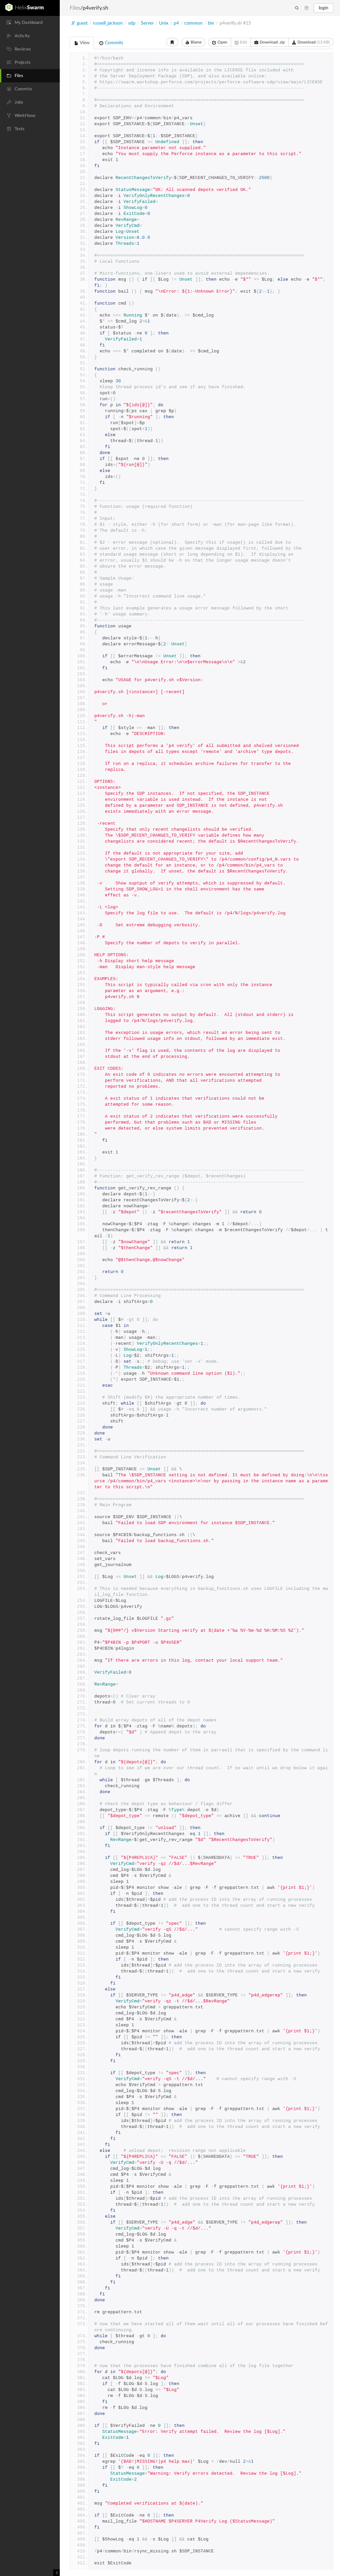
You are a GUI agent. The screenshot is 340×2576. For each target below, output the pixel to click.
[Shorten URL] (172, 42)
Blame (196, 42)
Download (313, 42)
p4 (176, 23)
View (84, 43)
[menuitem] (30, 23)
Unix (164, 23)
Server (147, 23)
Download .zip (272, 42)
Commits (113, 43)
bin (211, 23)
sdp (132, 23)
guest (82, 23)
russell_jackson (108, 23)
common (193, 23)
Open (222, 42)
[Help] (306, 8)
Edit (243, 42)
